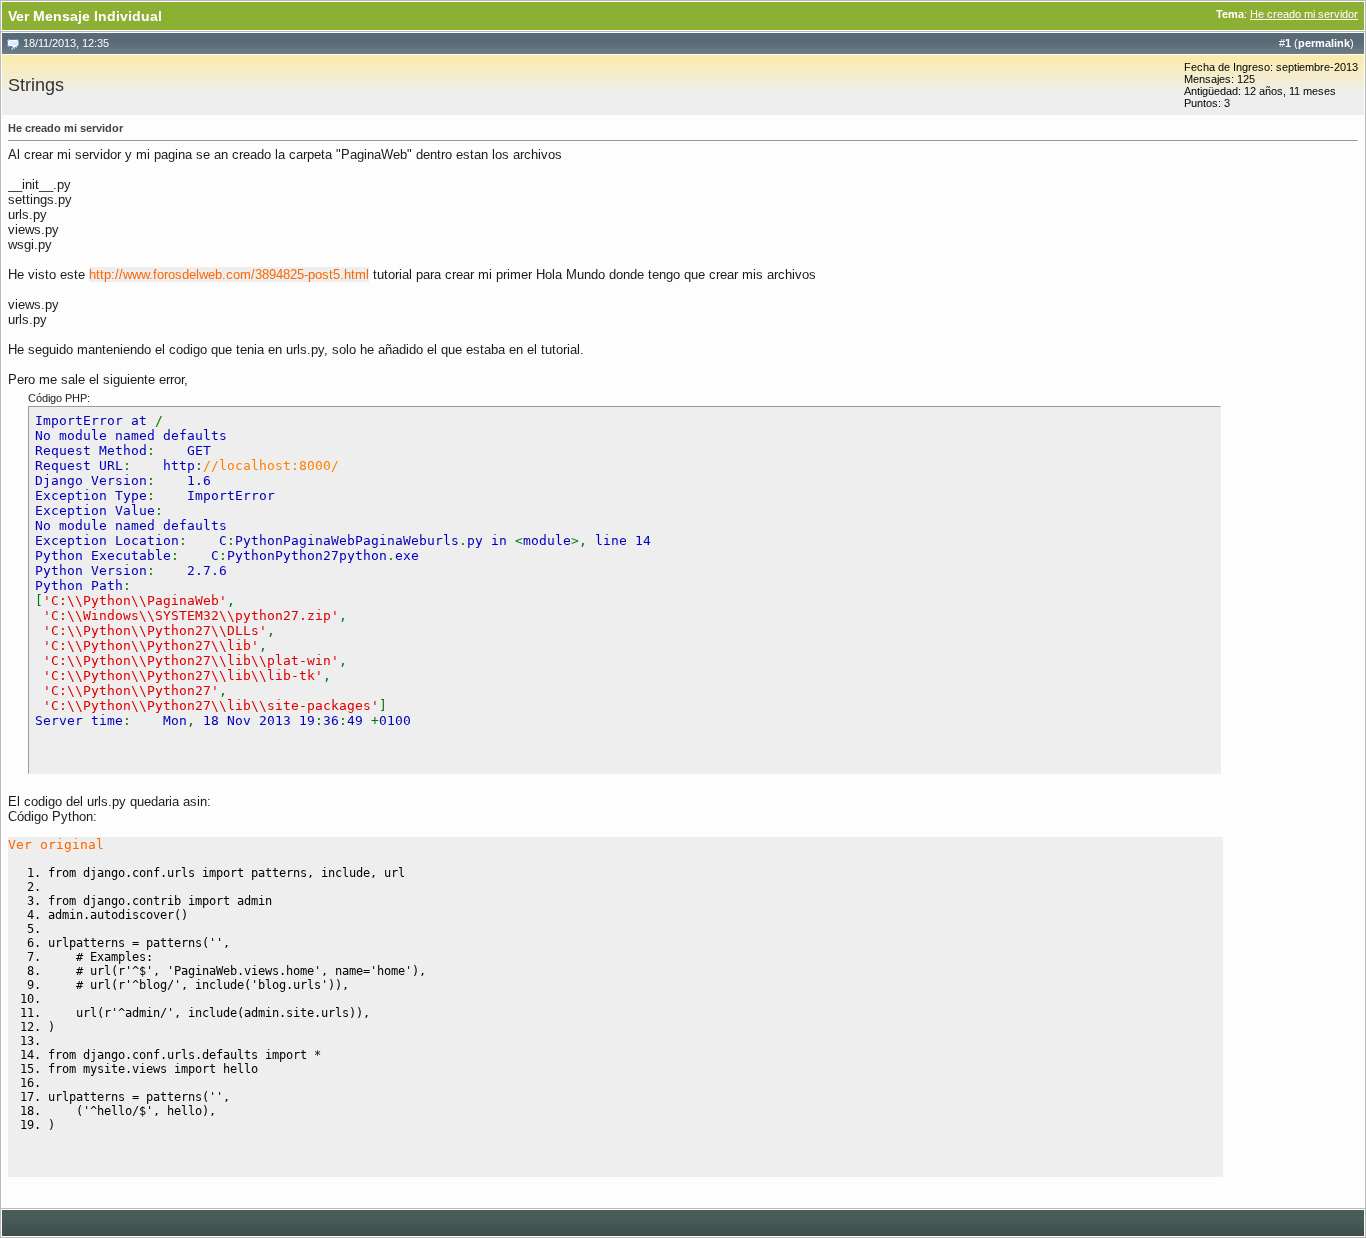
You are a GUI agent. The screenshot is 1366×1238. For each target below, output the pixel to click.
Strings (36, 85)
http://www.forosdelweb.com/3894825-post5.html (229, 274)
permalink (1324, 43)
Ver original (56, 844)
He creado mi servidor (1304, 14)
